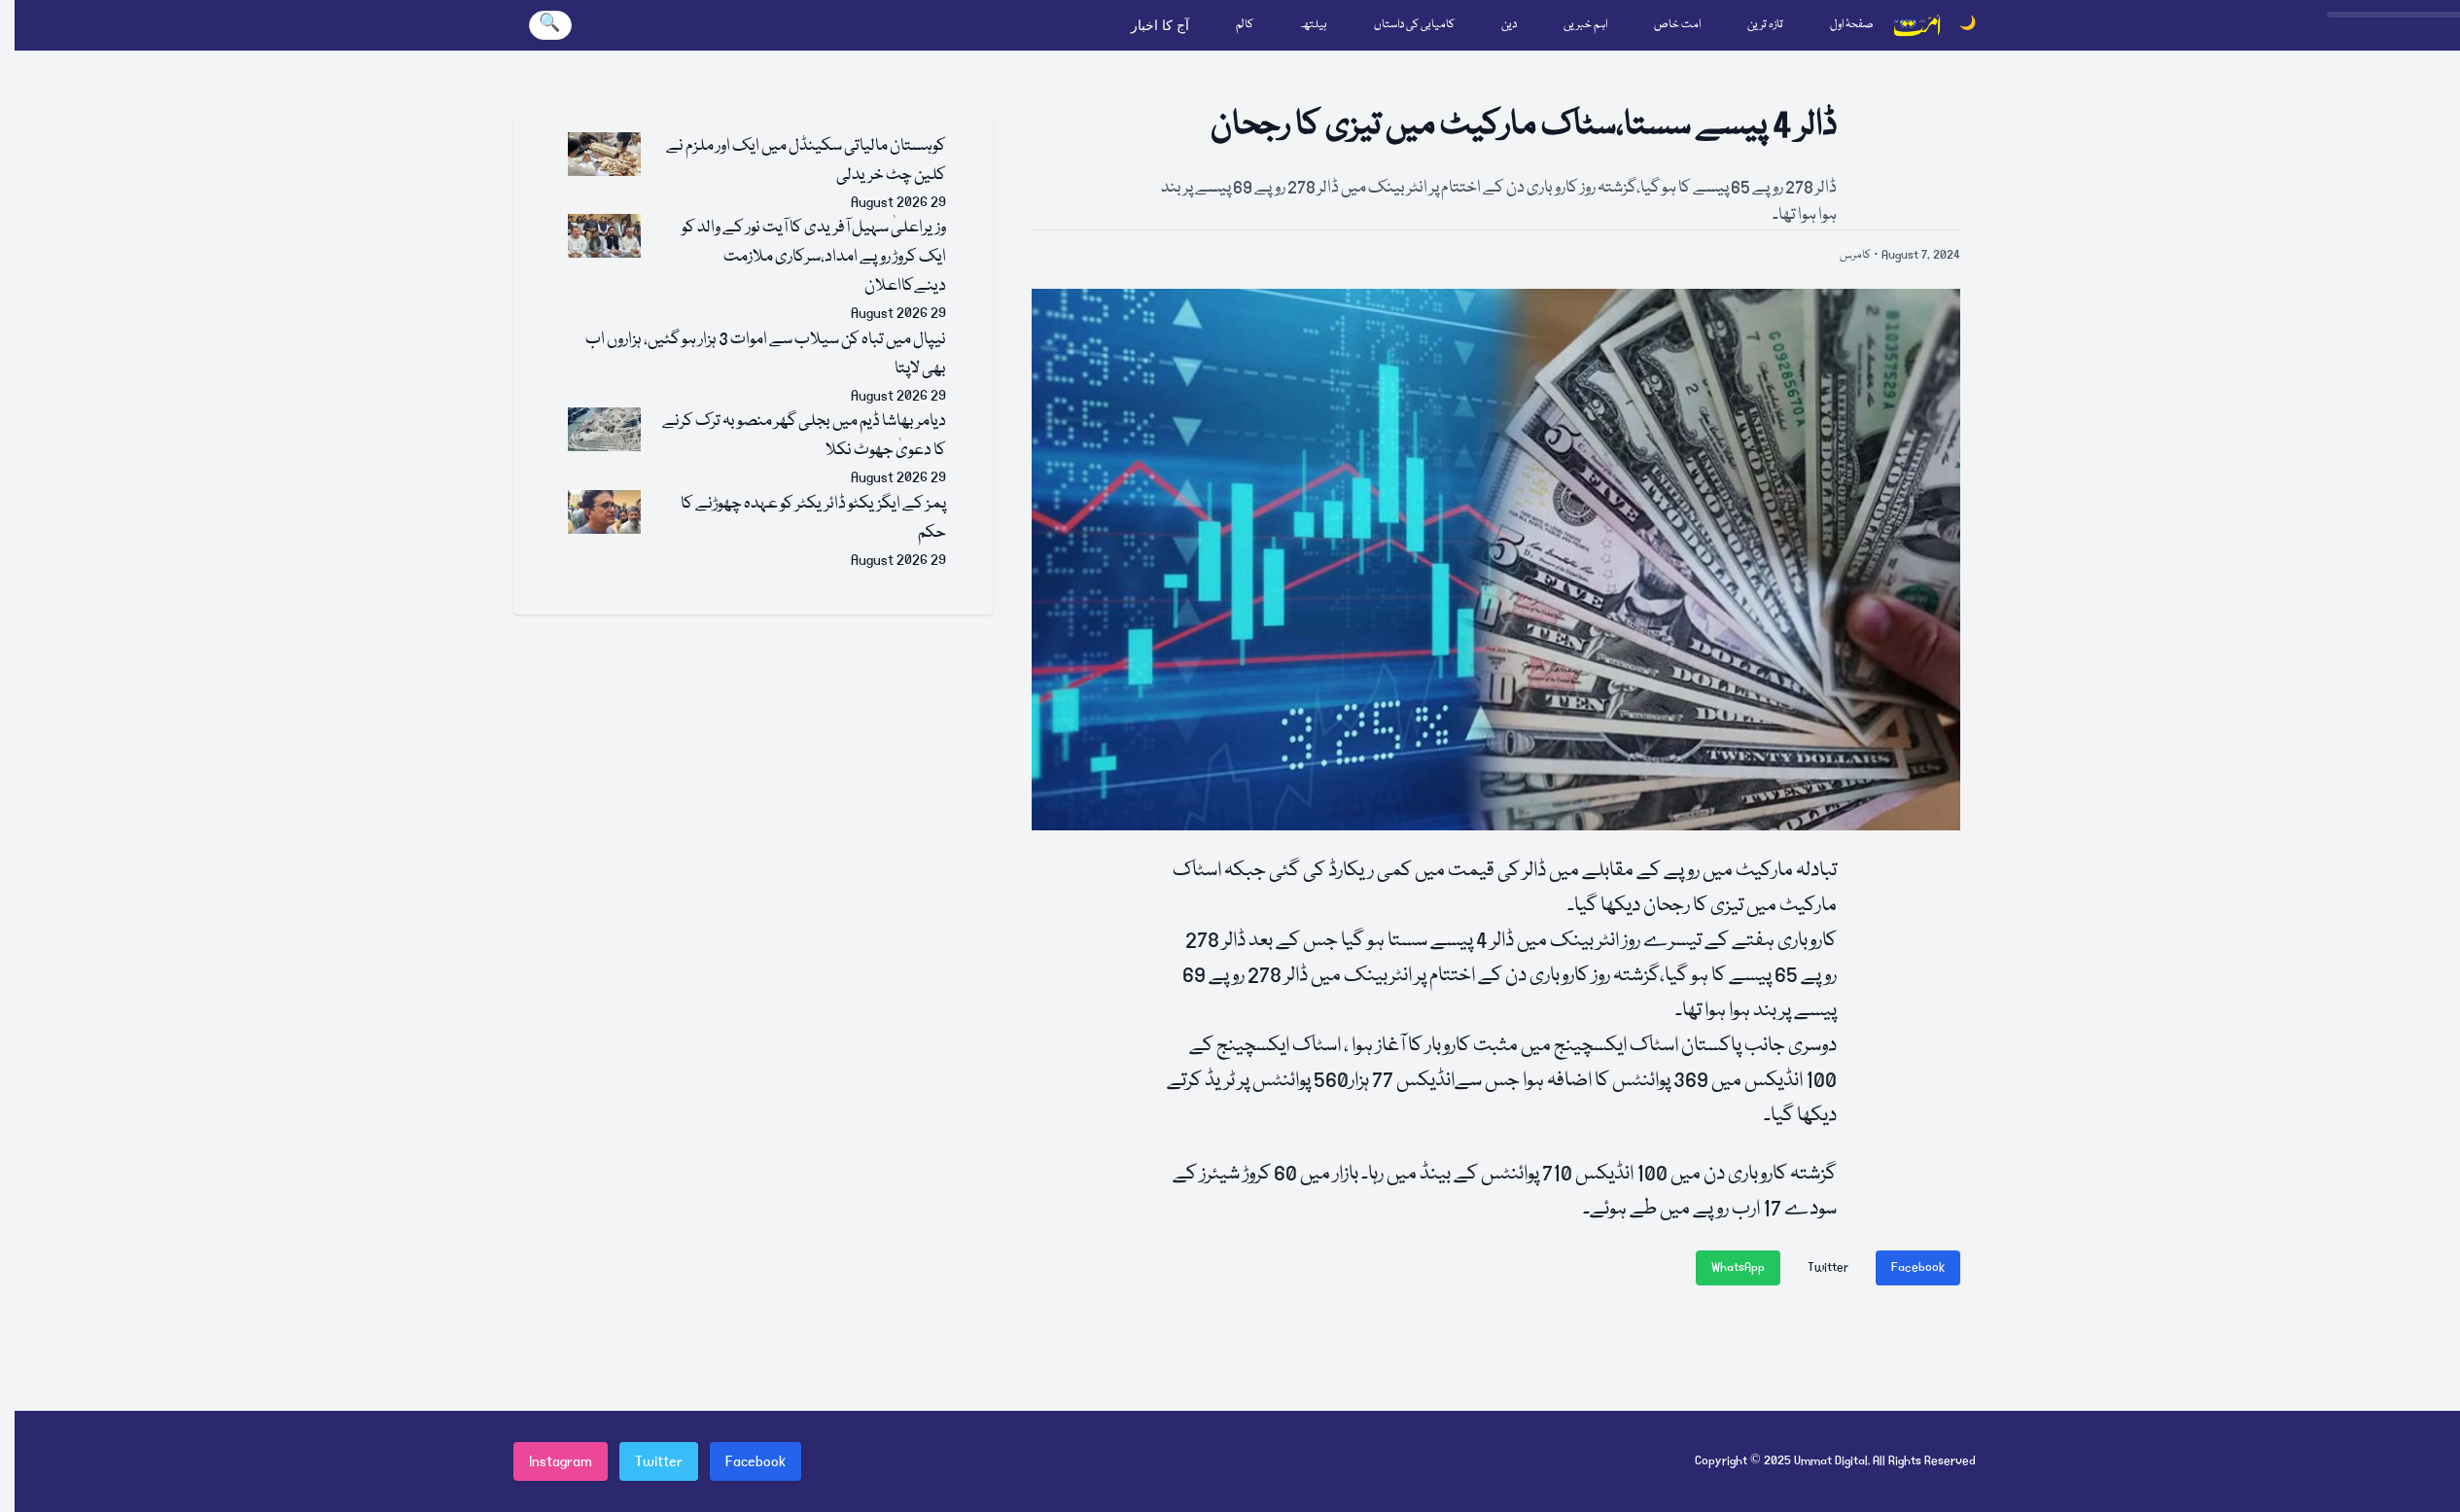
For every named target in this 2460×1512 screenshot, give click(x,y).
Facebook (1918, 1267)
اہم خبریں (1585, 25)
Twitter (1828, 1267)
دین (1509, 25)
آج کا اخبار (1160, 25)
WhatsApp (1738, 1267)
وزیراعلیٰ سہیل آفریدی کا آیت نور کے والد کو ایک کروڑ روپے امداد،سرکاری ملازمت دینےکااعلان (814, 257)
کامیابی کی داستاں (1414, 25)
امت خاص (1677, 25)
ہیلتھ (1314, 25)
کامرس (1855, 255)
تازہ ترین (1765, 25)
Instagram (561, 1461)
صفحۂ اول (1852, 25)
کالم (1245, 25)
